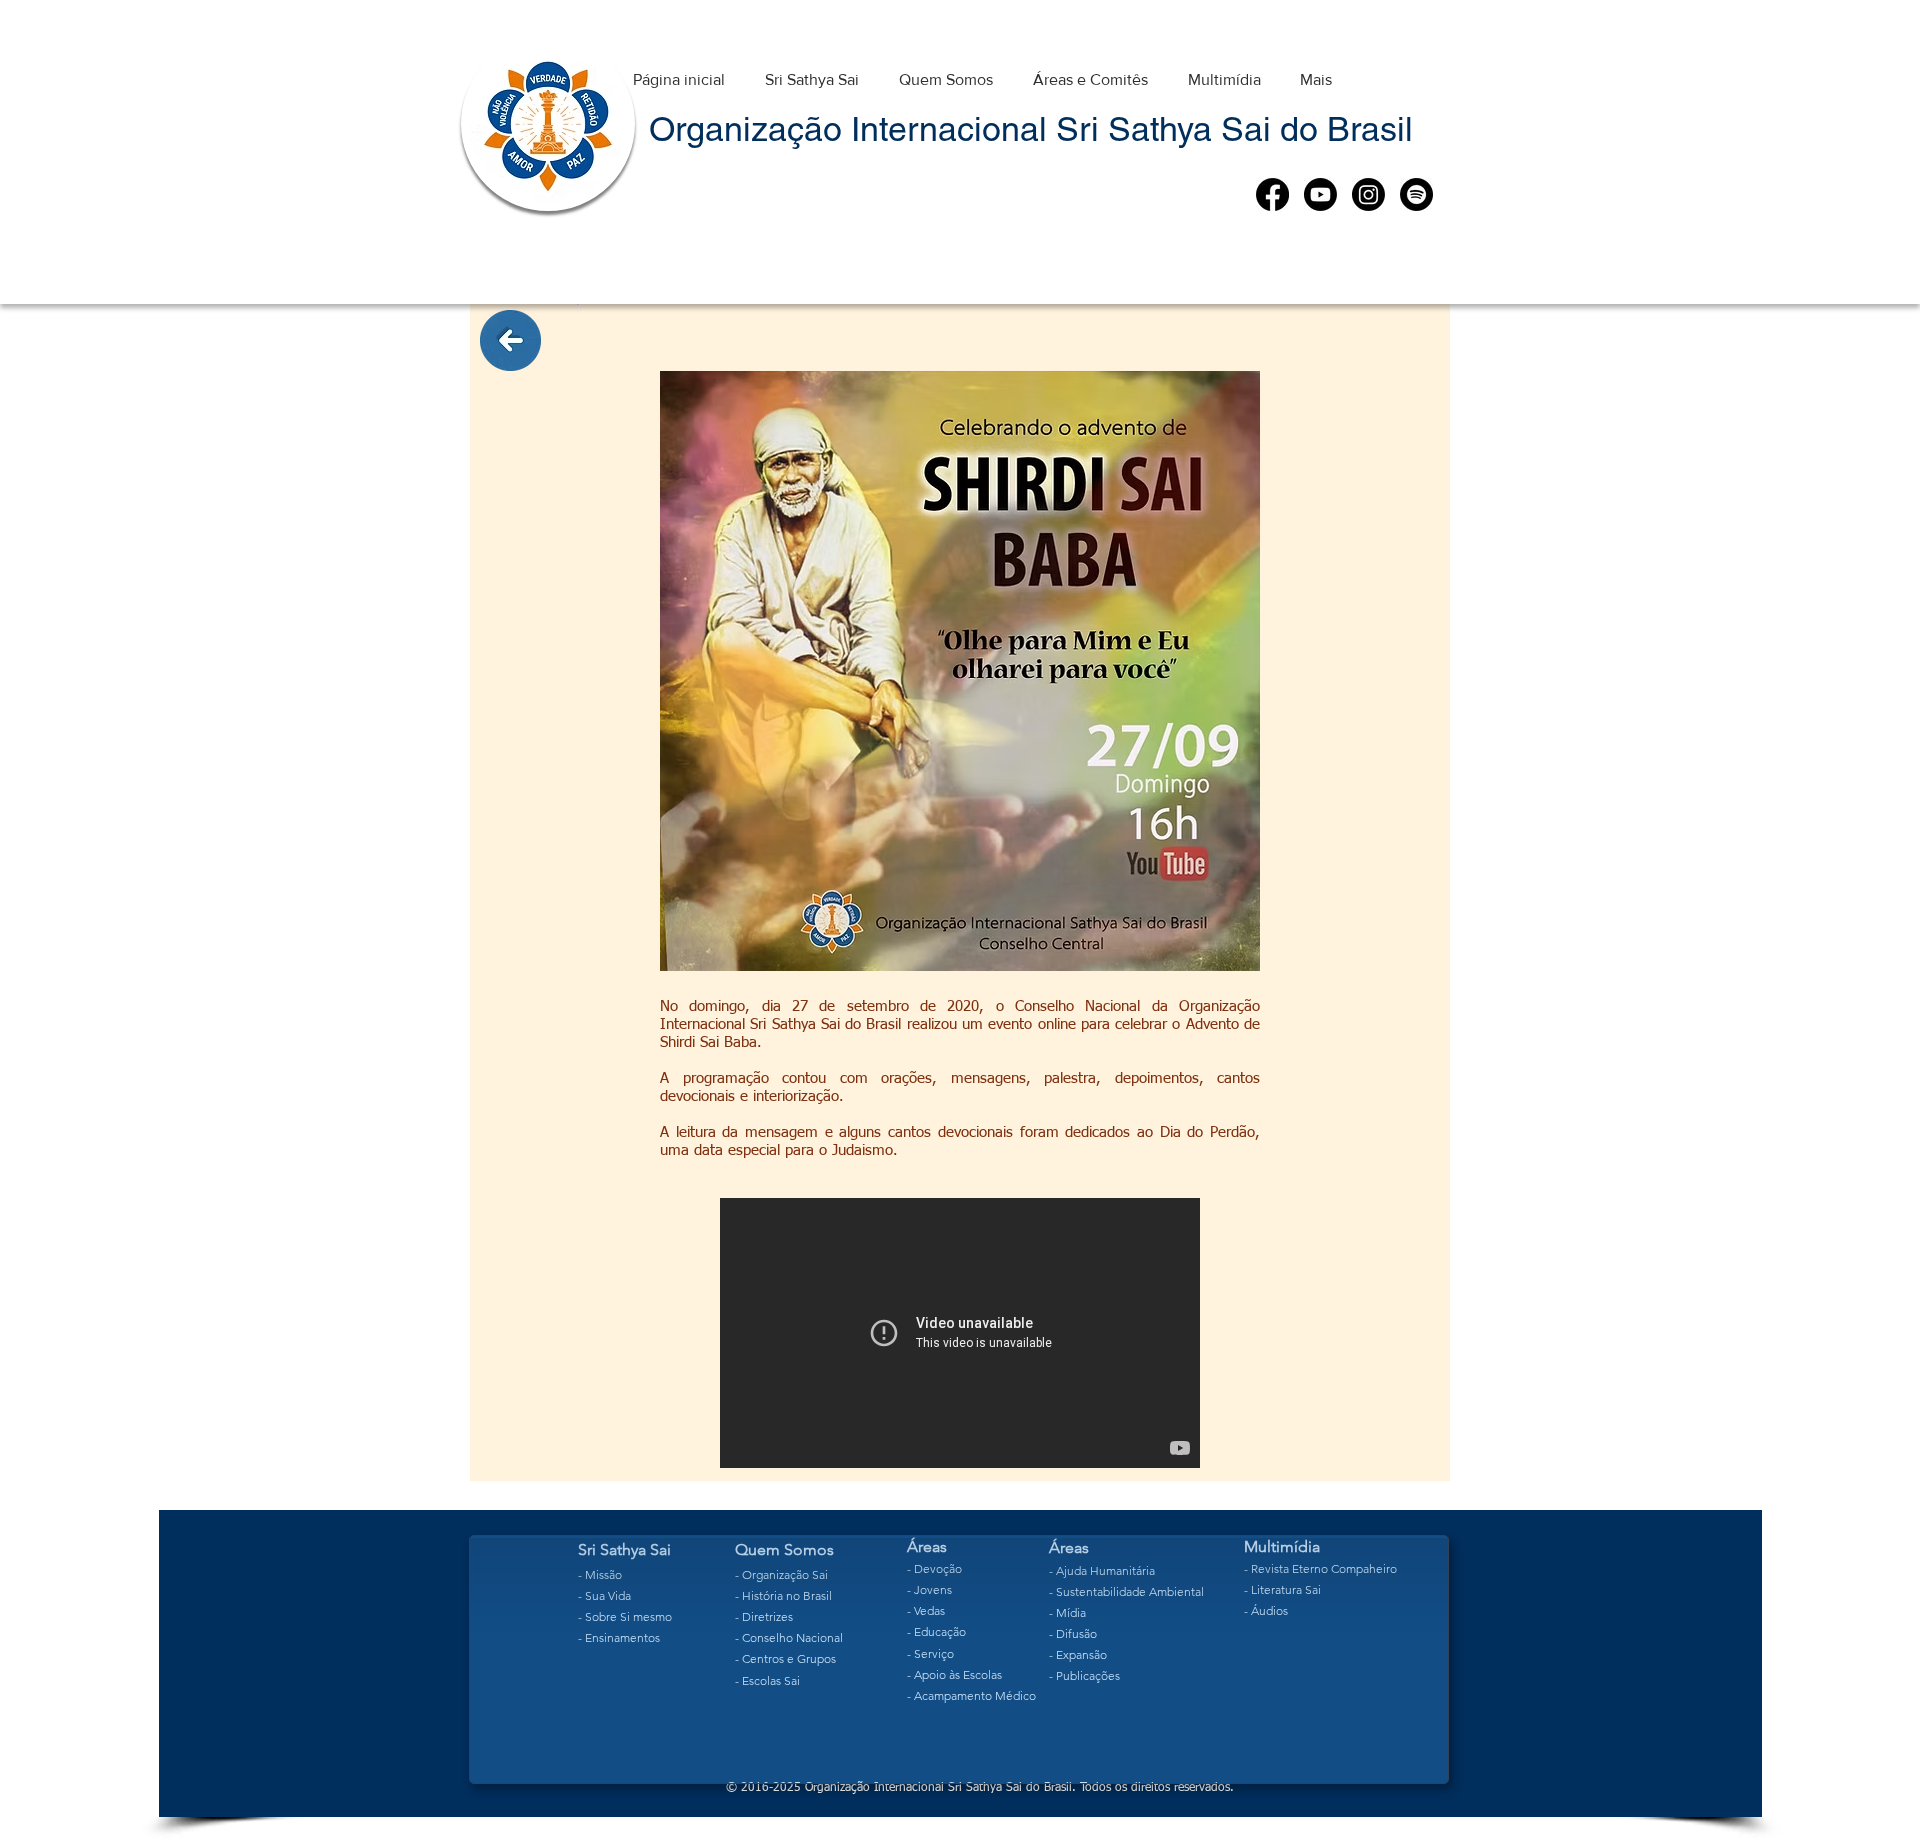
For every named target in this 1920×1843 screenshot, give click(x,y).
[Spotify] (1416, 194)
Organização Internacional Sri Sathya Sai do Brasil (1031, 129)
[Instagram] (1368, 194)
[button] (812, 70)
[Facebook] (1272, 194)
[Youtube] (1320, 194)
